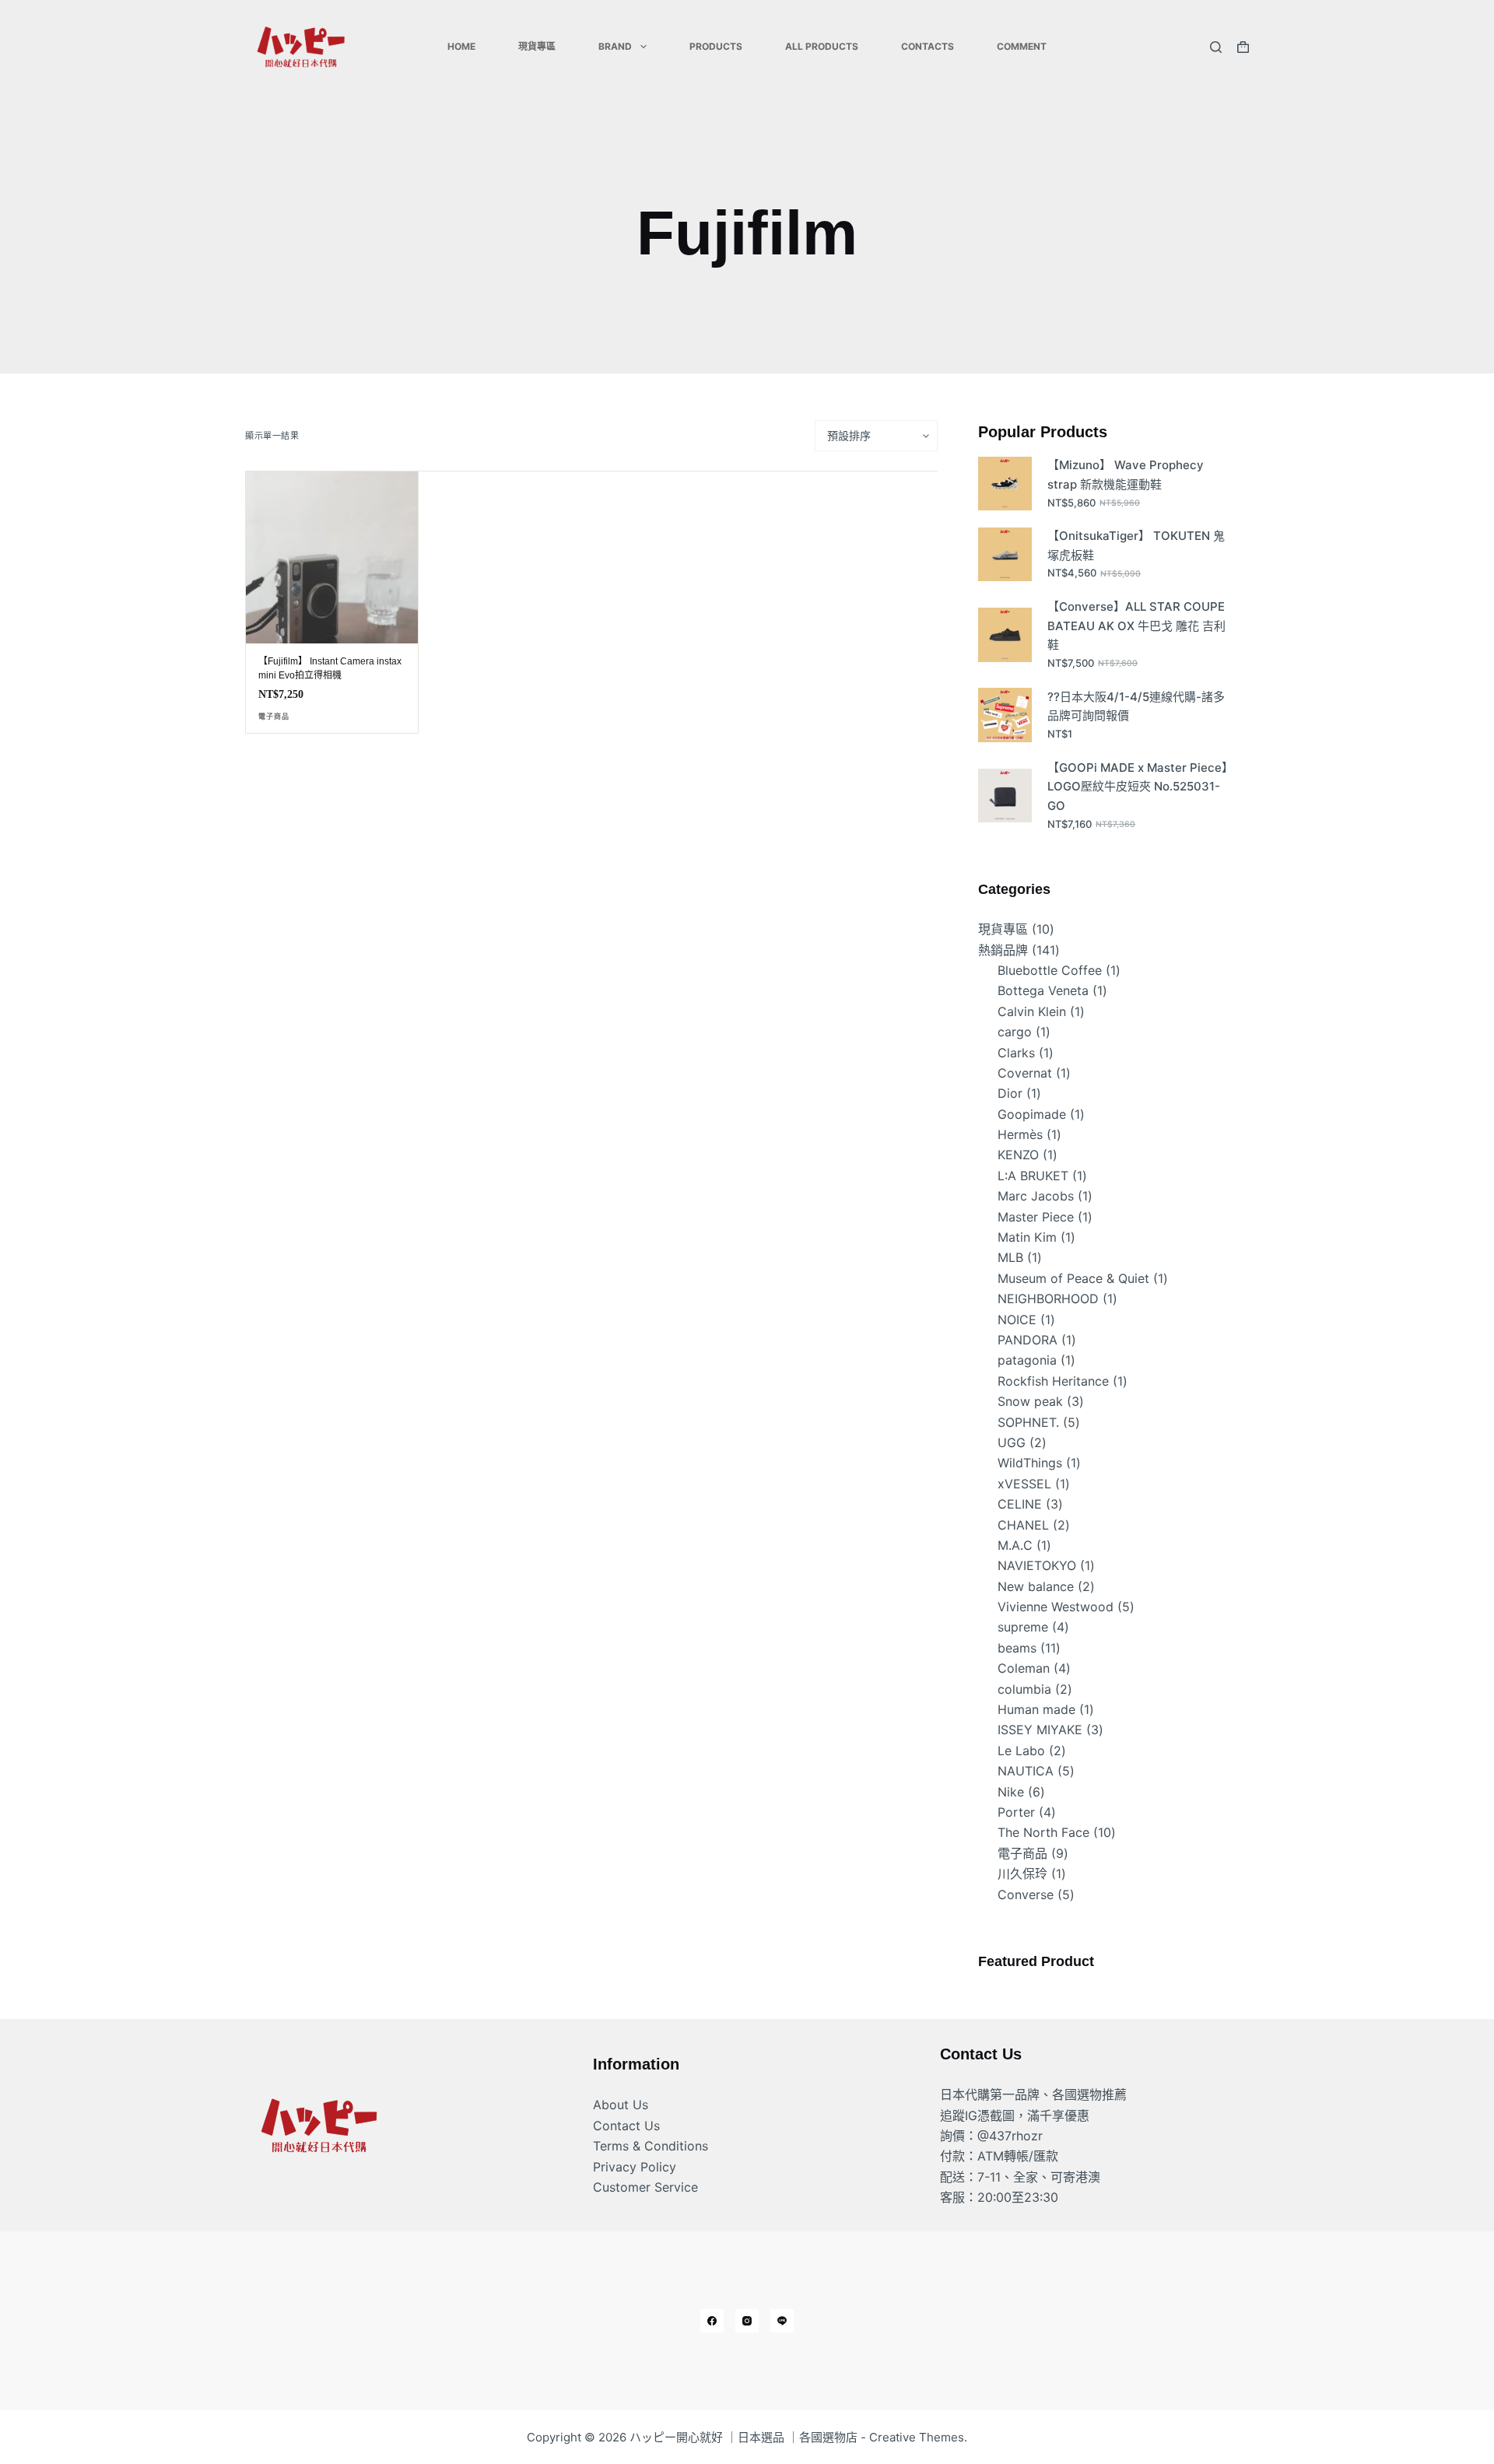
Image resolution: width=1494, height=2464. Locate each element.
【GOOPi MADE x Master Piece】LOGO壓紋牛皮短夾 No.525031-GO (1138, 787)
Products (716, 46)
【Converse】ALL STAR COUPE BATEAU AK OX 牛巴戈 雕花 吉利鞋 (1136, 626)
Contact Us (626, 2126)
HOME (461, 46)
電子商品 (274, 717)
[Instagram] (747, 2321)
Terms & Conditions (651, 2146)
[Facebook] (712, 2321)
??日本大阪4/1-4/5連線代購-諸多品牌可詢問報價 (1136, 706)
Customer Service (645, 2187)
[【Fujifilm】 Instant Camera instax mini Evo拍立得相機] (332, 557)
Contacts (928, 46)
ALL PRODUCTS (822, 46)
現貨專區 (537, 46)
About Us (621, 2105)
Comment (1022, 46)
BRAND (615, 46)
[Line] (782, 2321)
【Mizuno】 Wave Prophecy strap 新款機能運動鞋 (1126, 475)
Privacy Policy (635, 2167)
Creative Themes (917, 2437)
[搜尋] (1216, 47)
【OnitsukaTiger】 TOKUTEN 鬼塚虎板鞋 (1136, 545)
